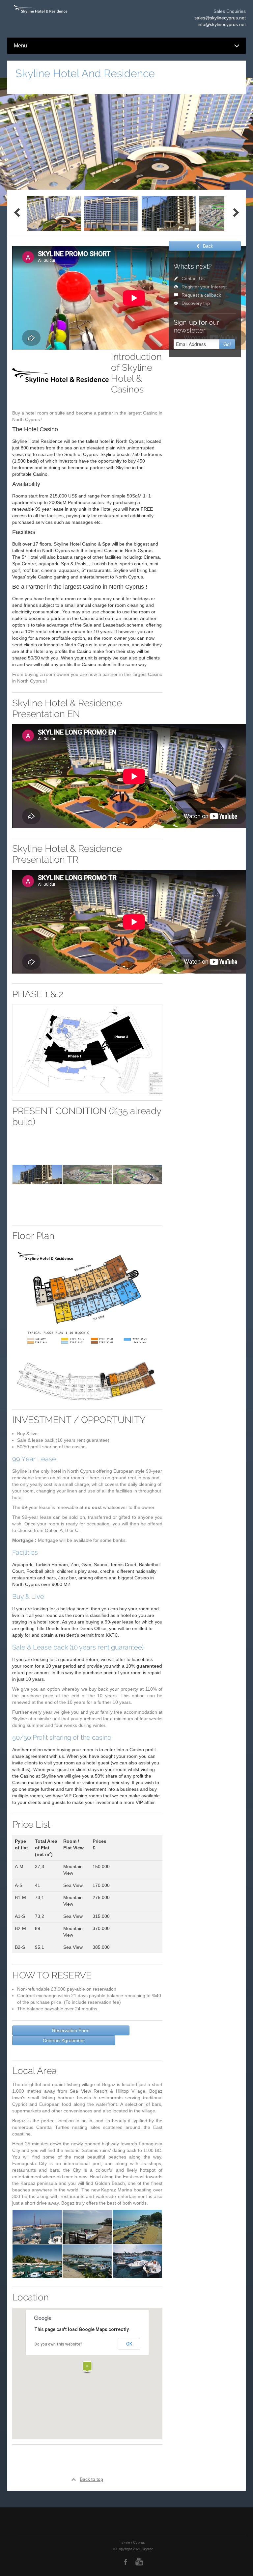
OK (129, 2344)
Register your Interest (204, 287)
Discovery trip (196, 303)
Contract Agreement (64, 2040)
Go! (227, 344)
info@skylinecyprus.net (222, 24)
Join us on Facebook (126, 2563)
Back (208, 246)
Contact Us (193, 279)
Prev (17, 213)
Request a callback (201, 295)
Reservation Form (71, 2030)
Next (236, 213)
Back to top (91, 2479)
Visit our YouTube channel (139, 2563)
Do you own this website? (58, 2344)
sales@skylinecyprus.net (220, 18)
